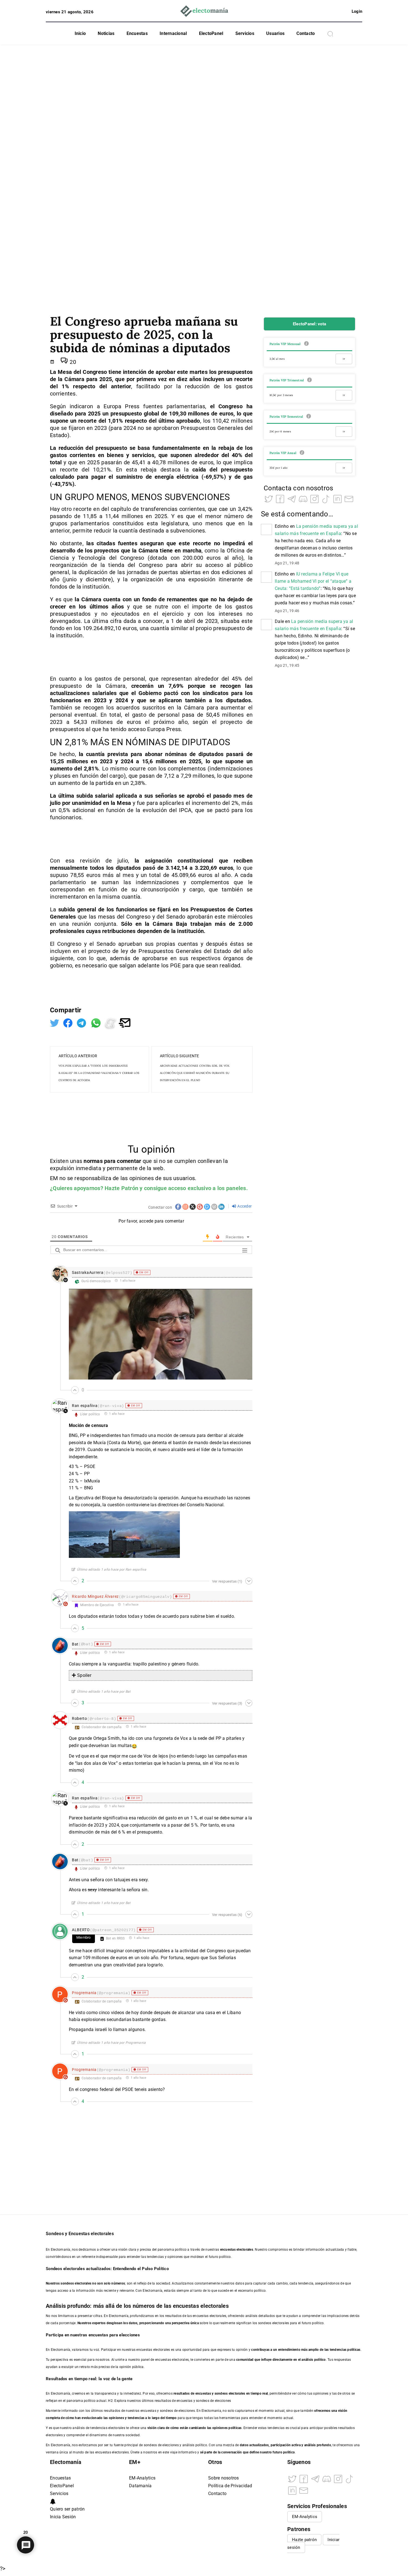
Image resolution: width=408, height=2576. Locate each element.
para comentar (123, 1161)
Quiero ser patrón (67, 2509)
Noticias (106, 33)
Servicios (245, 33)
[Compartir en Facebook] (69, 1022)
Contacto (306, 33)
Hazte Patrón (121, 1188)
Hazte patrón (304, 2540)
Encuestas (137, 33)
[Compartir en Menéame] (111, 1022)
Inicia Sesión (63, 2517)
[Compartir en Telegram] (82, 1022)
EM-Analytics (142, 2478)
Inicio (80, 33)
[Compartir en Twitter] (55, 1022)
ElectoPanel (211, 33)
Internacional (173, 33)
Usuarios (275, 33)
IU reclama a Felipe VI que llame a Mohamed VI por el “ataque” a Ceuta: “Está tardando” (313, 581)
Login (357, 11)
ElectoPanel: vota (309, 324)
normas (94, 1161)
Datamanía (140, 2486)
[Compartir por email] (125, 1022)
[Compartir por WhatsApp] (97, 1022)
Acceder (244, 1206)
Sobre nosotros (224, 2478)
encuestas (203, 2394)
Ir (344, 359)
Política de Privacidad (230, 2486)
